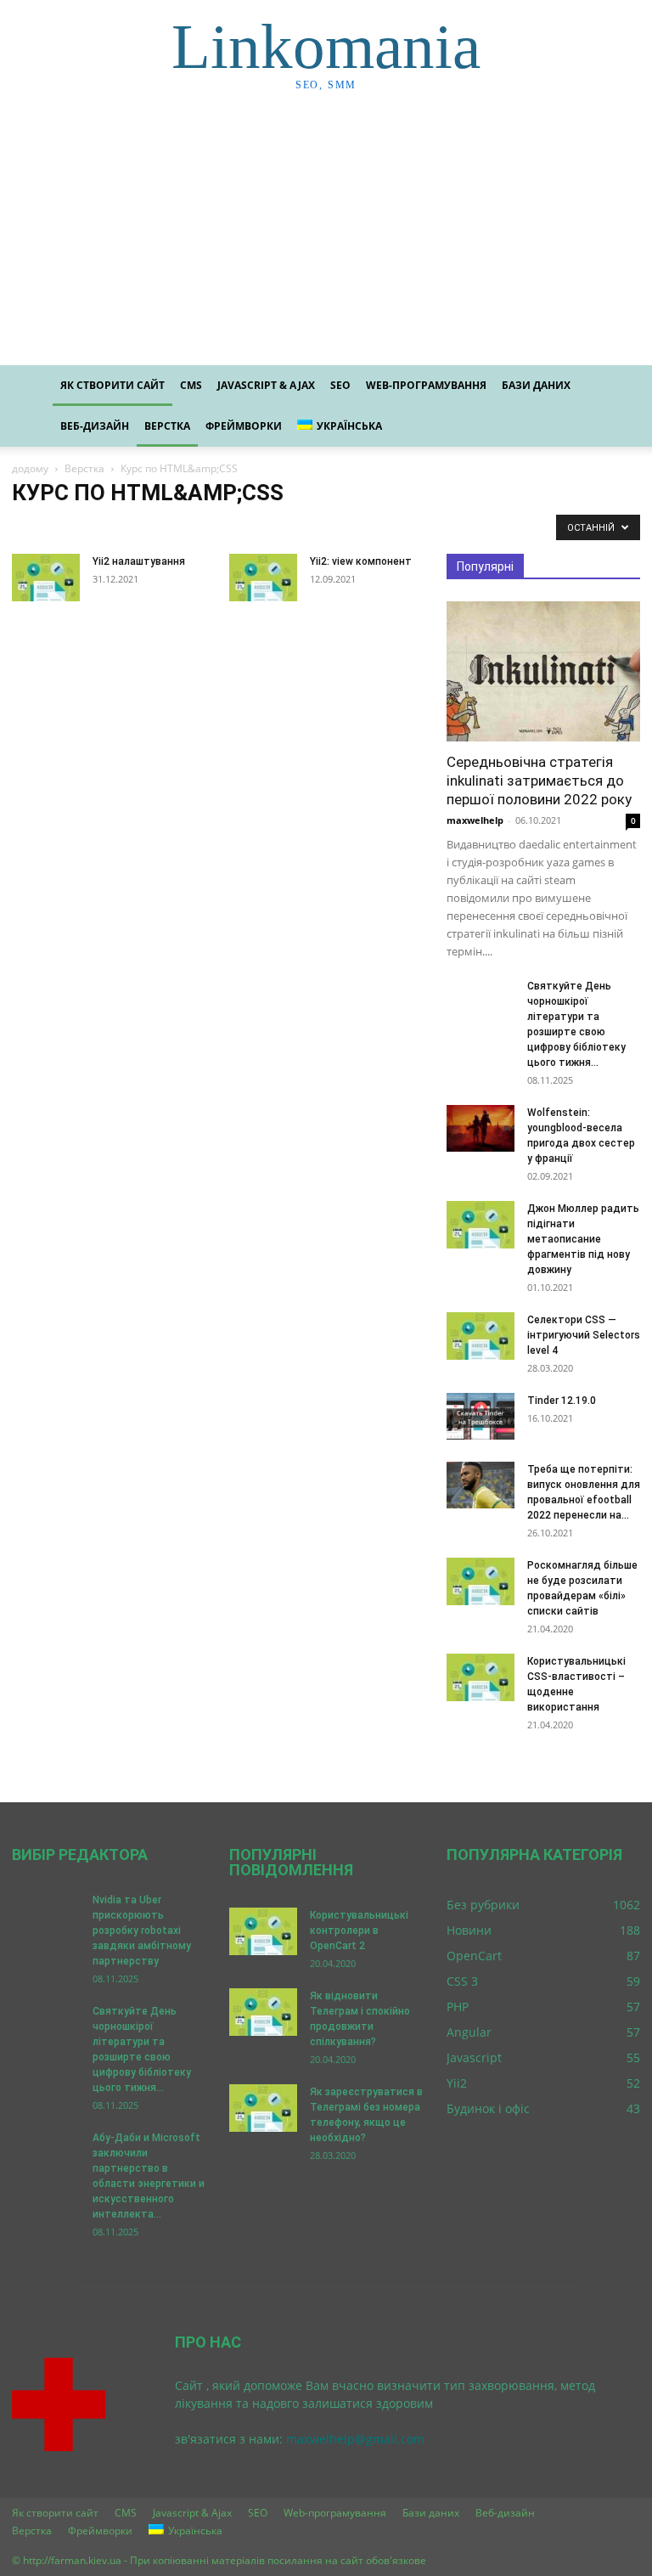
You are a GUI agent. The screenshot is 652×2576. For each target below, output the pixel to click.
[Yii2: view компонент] (263, 578)
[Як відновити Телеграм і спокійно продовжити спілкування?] (263, 2012)
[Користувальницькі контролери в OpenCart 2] (263, 1931)
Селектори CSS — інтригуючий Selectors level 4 (584, 1335)
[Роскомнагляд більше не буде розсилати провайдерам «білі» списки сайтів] (481, 1581)
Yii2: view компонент (361, 561)
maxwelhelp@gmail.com (355, 2439)
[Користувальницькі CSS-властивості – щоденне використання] (481, 1677)
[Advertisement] (326, 238)
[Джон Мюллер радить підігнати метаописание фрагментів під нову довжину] (481, 1225)
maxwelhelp (475, 820)
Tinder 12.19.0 (562, 1401)
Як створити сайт (112, 385)
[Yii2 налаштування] (46, 578)
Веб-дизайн (95, 426)
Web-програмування (426, 385)
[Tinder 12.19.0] (481, 1416)
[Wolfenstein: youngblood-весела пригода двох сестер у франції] (481, 1128)
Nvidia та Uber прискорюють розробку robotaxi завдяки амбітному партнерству (142, 1931)
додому (30, 468)
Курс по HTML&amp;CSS (355, 527)
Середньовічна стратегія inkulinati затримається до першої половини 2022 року (539, 781)
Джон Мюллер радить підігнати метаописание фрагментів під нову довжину (583, 1239)
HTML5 (164, 527)
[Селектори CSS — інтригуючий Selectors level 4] (481, 1336)
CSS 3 (31, 527)
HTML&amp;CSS (96, 527)
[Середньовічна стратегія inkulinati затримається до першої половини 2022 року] (543, 671)
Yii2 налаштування (139, 561)
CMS (191, 385)
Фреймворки (244, 426)
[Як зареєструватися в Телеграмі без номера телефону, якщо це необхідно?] (263, 2108)
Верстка (167, 426)
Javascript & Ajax (266, 385)
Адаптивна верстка (240, 527)
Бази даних (536, 385)
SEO (340, 385)
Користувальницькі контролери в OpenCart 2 (359, 1931)
